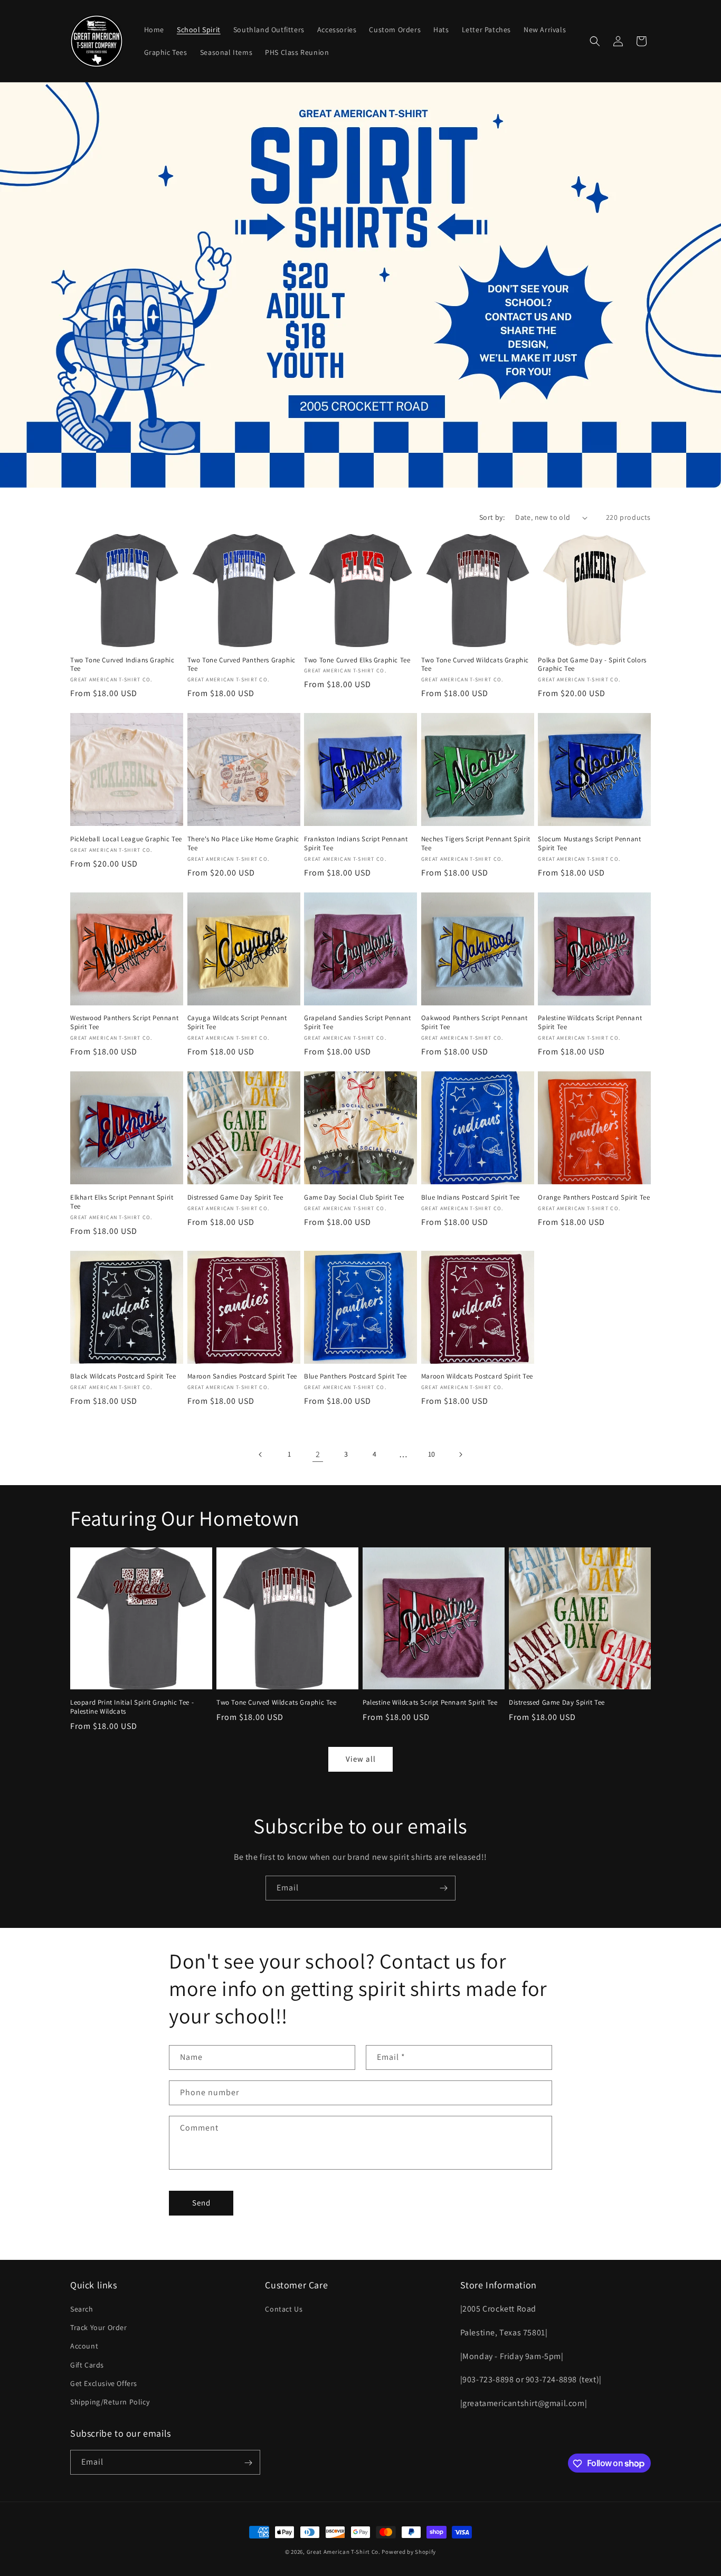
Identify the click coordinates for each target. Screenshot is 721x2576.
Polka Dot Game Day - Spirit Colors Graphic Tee (592, 665)
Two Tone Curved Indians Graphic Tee (122, 665)
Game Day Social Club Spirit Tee (354, 1197)
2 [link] (318, 1454)
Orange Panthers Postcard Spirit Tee (594, 1197)
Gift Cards (87, 2365)
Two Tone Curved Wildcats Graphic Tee (475, 665)
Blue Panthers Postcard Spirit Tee (355, 1376)
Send (201, 2203)
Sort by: (492, 517)
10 (432, 1454)
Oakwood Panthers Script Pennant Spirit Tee (475, 1023)
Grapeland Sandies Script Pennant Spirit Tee (357, 1023)
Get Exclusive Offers (104, 2383)
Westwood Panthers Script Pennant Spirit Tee (124, 1023)
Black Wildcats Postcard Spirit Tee (123, 1376)
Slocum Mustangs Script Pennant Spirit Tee (589, 844)
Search (82, 2309)
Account (84, 2346)
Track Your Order (99, 2327)
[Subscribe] (443, 1888)
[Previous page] (261, 1455)
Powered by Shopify (409, 2552)
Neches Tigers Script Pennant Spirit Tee (476, 844)
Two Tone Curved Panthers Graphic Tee (241, 665)
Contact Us (284, 2309)
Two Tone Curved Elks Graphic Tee (357, 660)
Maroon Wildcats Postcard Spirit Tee (477, 1376)
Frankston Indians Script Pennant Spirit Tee (356, 844)
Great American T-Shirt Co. (344, 2552)
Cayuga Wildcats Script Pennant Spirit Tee (237, 1023)
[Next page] (460, 1455)
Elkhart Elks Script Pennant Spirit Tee (122, 1202)
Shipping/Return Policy (110, 2402)
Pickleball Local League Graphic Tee (126, 839)
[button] (595, 41)
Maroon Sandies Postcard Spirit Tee (242, 1376)
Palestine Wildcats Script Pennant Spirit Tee (590, 1023)
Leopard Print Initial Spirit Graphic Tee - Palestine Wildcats (132, 1707)
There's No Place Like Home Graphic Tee (243, 844)
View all (361, 1759)
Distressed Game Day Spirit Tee (235, 1197)
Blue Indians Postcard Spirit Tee (471, 1197)
